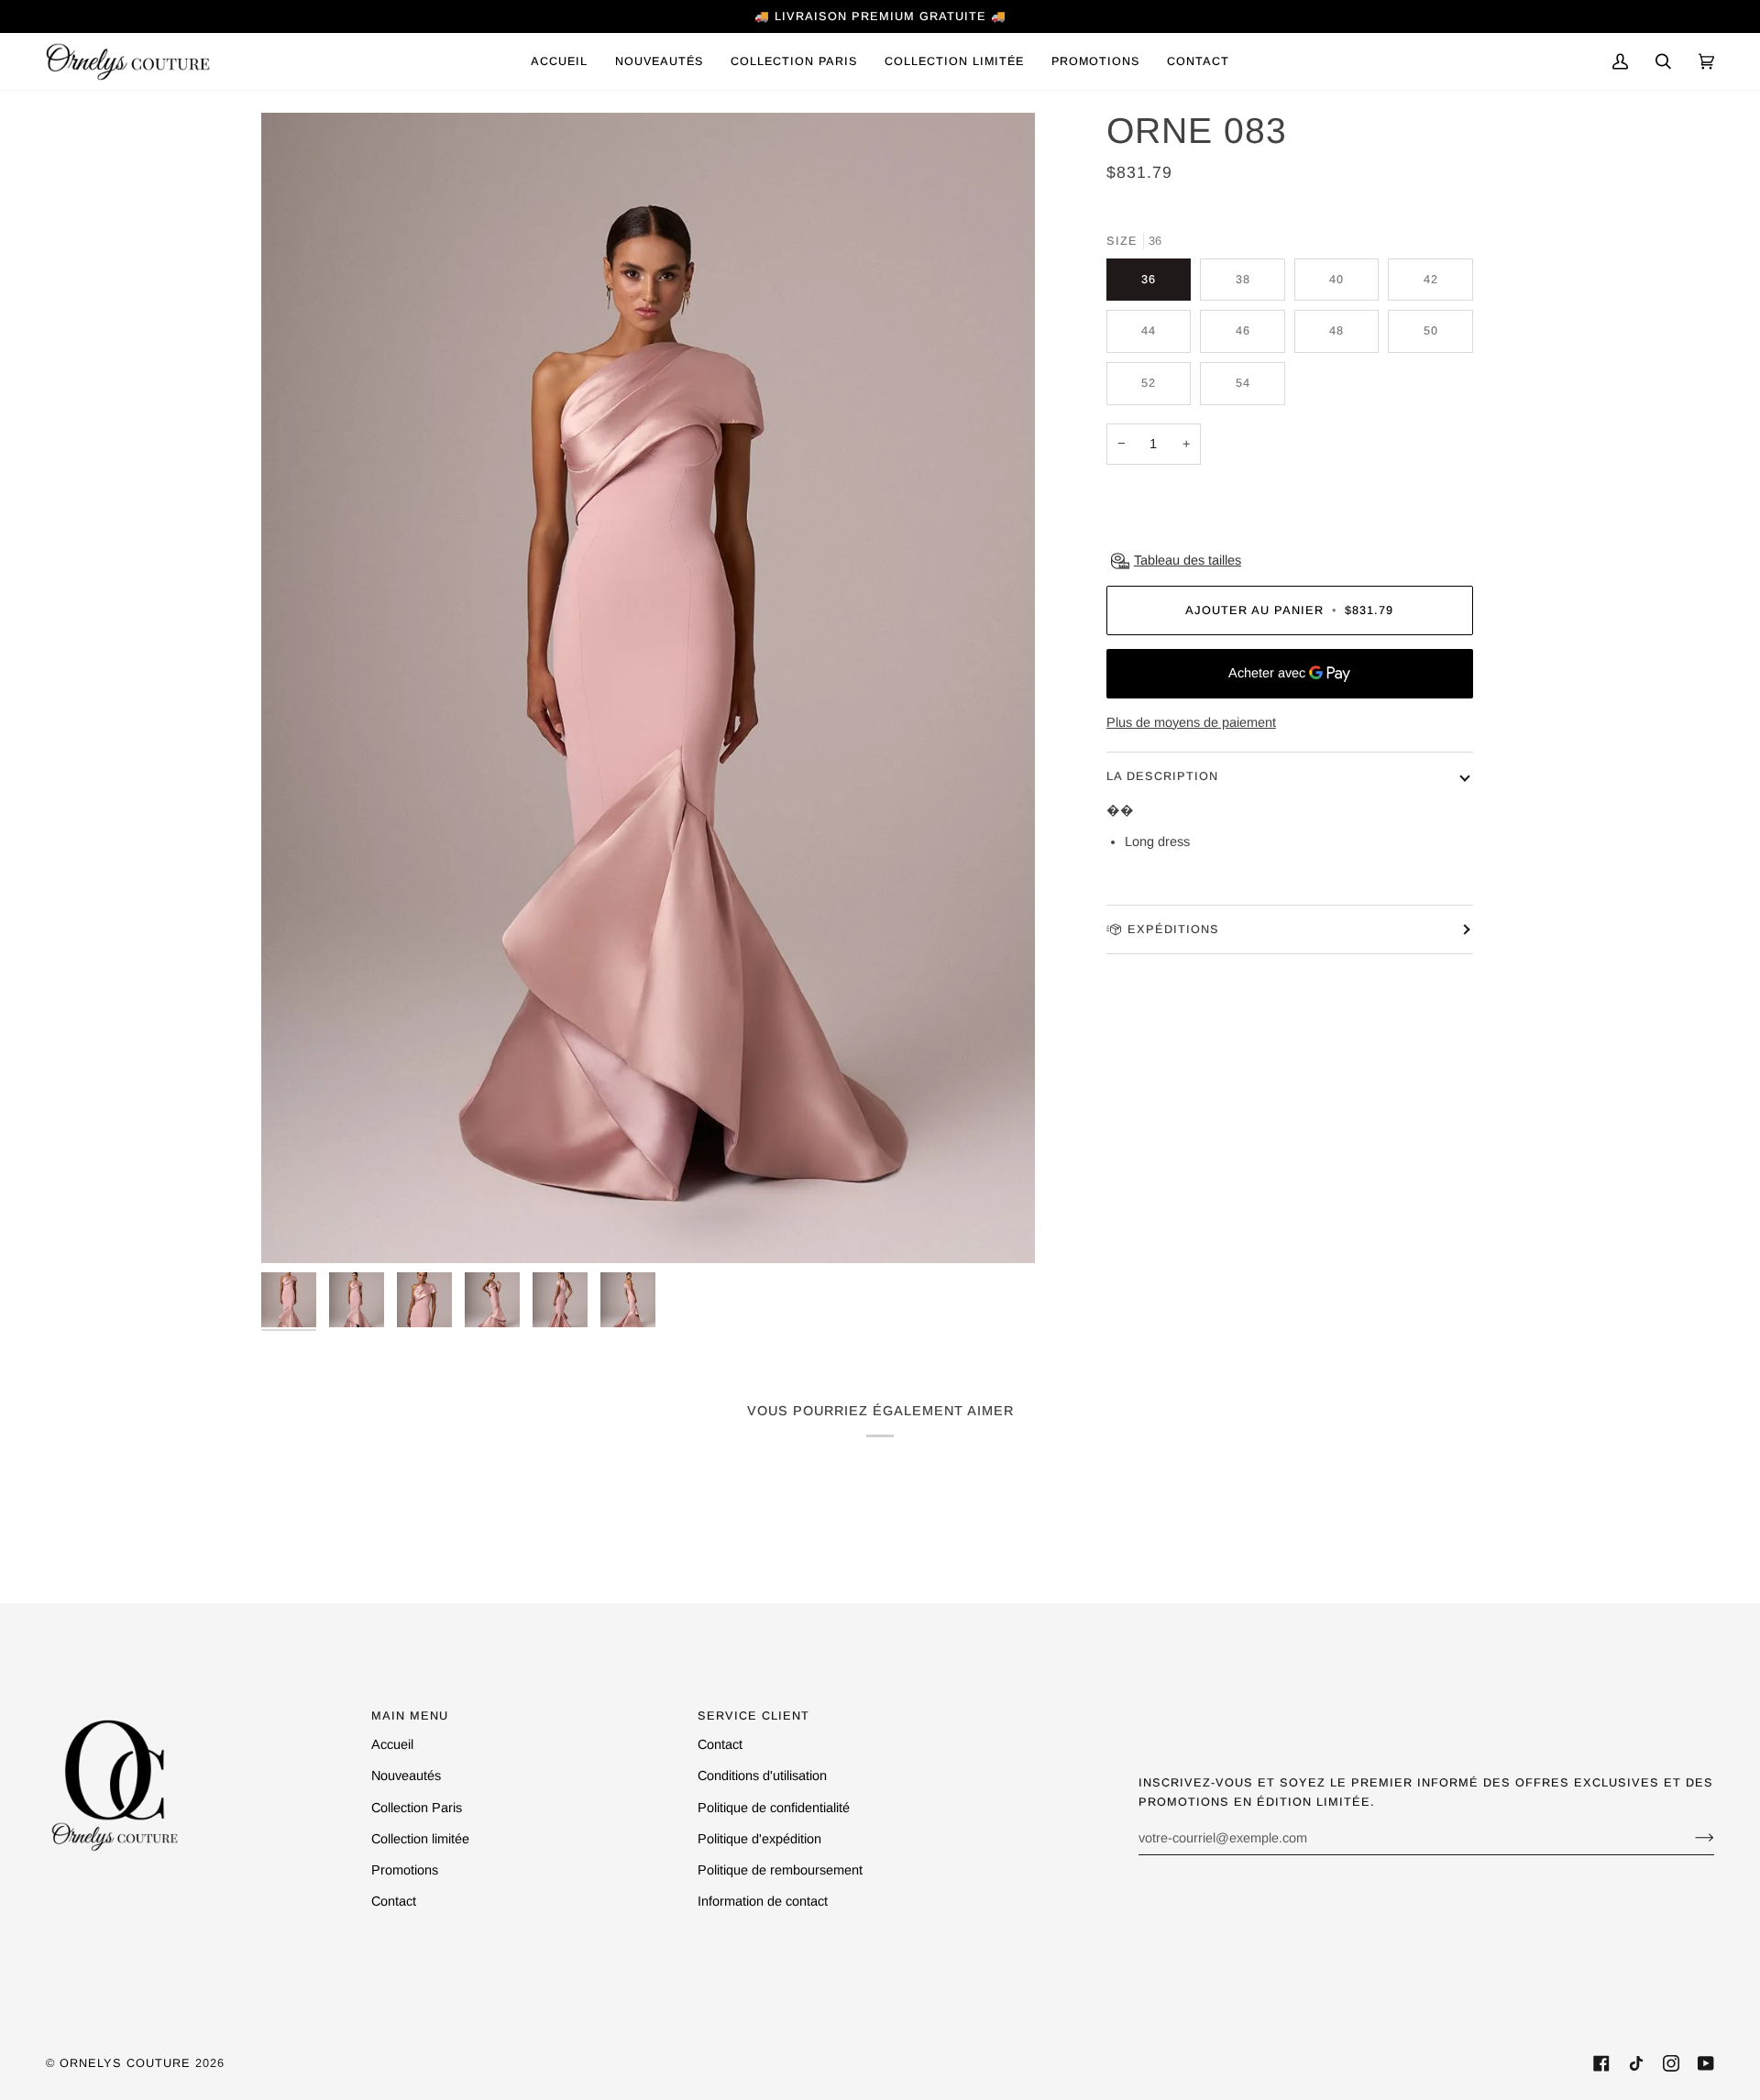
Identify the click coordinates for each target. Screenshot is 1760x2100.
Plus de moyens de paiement (1191, 722)
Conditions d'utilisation (762, 1776)
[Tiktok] (1636, 2063)
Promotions (405, 1870)
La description (1162, 776)
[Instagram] (1671, 2063)
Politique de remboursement (780, 1870)
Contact (394, 1901)
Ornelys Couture (125, 2063)
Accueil (392, 1744)
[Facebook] (1601, 2063)
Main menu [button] (410, 1715)
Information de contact (763, 1901)
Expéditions (1173, 929)
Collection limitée (420, 1839)
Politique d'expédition (759, 1839)
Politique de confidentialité (774, 1808)
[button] (794, 61)
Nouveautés (406, 1776)
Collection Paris (417, 1808)
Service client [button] (753, 1715)
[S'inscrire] (1690, 1838)
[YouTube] (1706, 2063)
